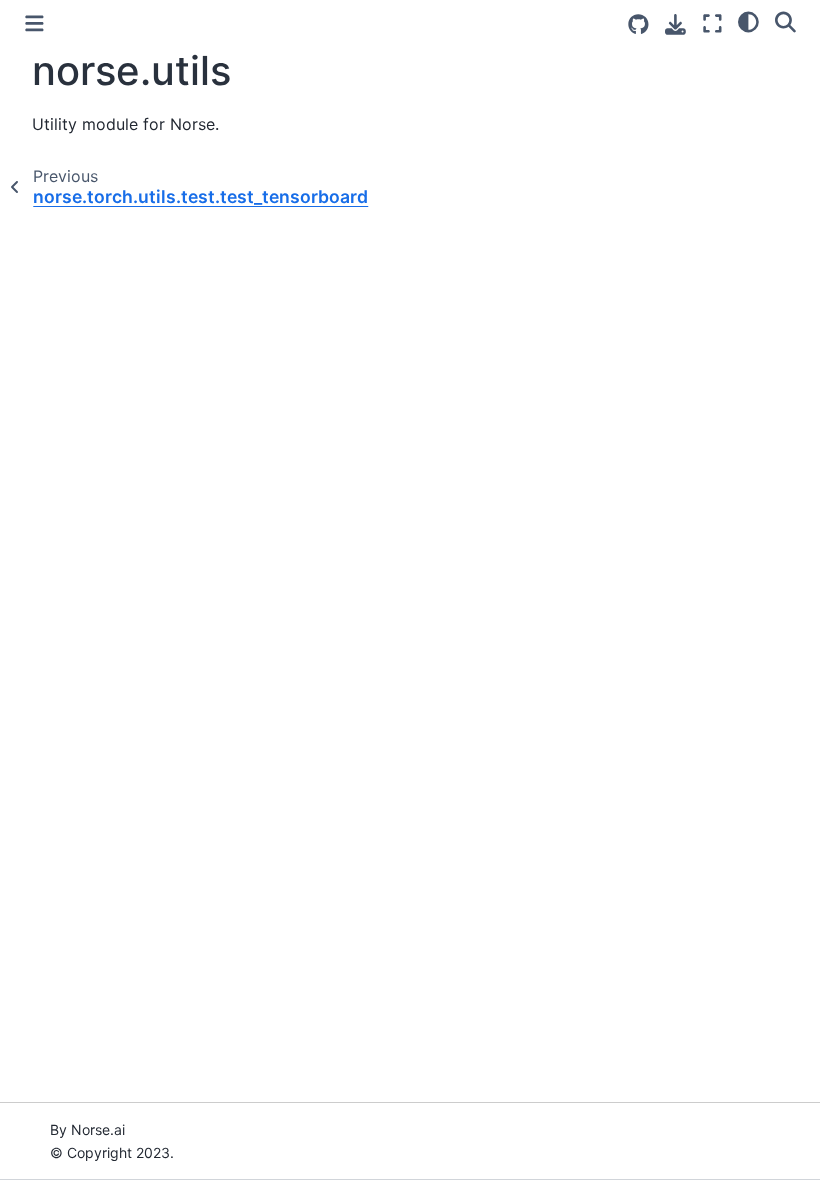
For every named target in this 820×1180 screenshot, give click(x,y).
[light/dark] (748, 21)
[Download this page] (675, 24)
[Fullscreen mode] (712, 23)
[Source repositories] (638, 24)
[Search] (785, 21)
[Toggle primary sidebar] (34, 23)
